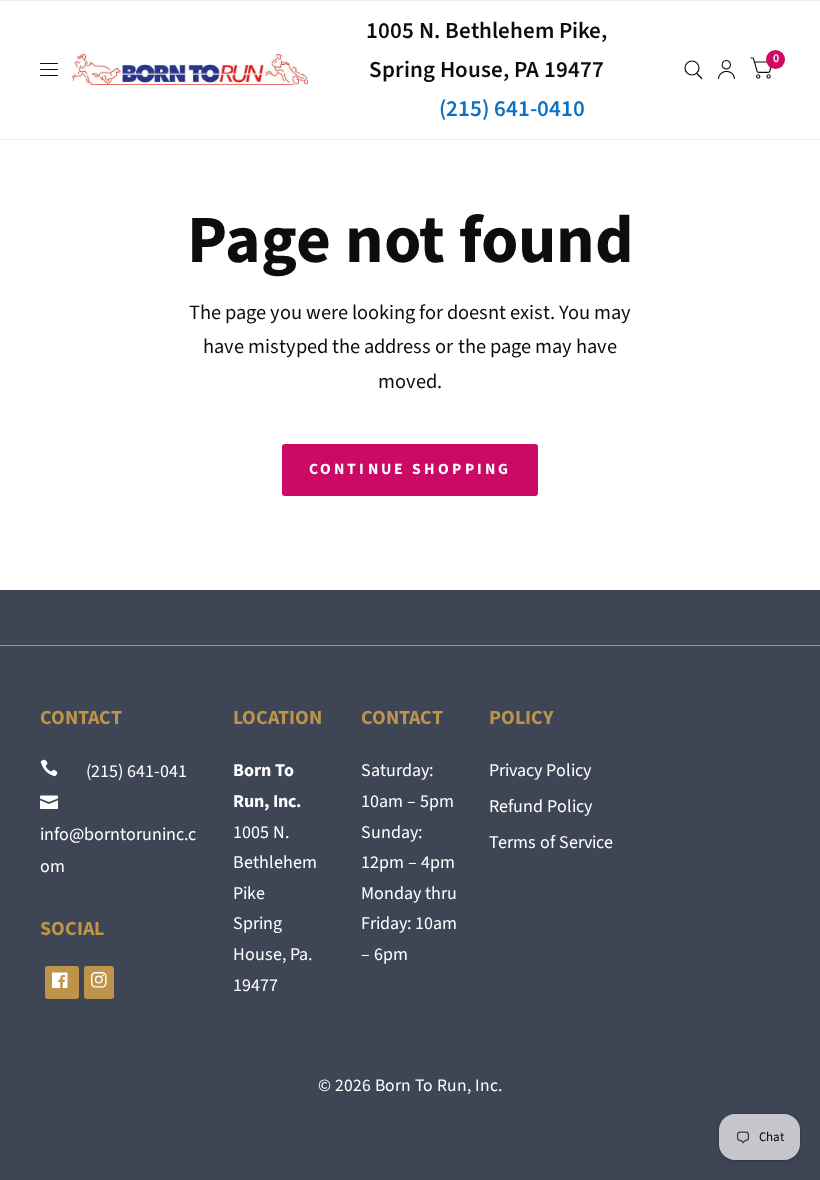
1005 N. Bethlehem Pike (275, 863)
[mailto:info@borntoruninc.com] (51, 803)
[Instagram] (99, 982)
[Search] (693, 70)
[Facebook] (62, 982)
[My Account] (726, 70)
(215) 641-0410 (512, 108)
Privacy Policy (540, 770)
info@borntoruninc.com (118, 835)
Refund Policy (540, 806)
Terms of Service (551, 842)
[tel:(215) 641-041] (51, 771)
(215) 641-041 (124, 771)
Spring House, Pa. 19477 (272, 954)
